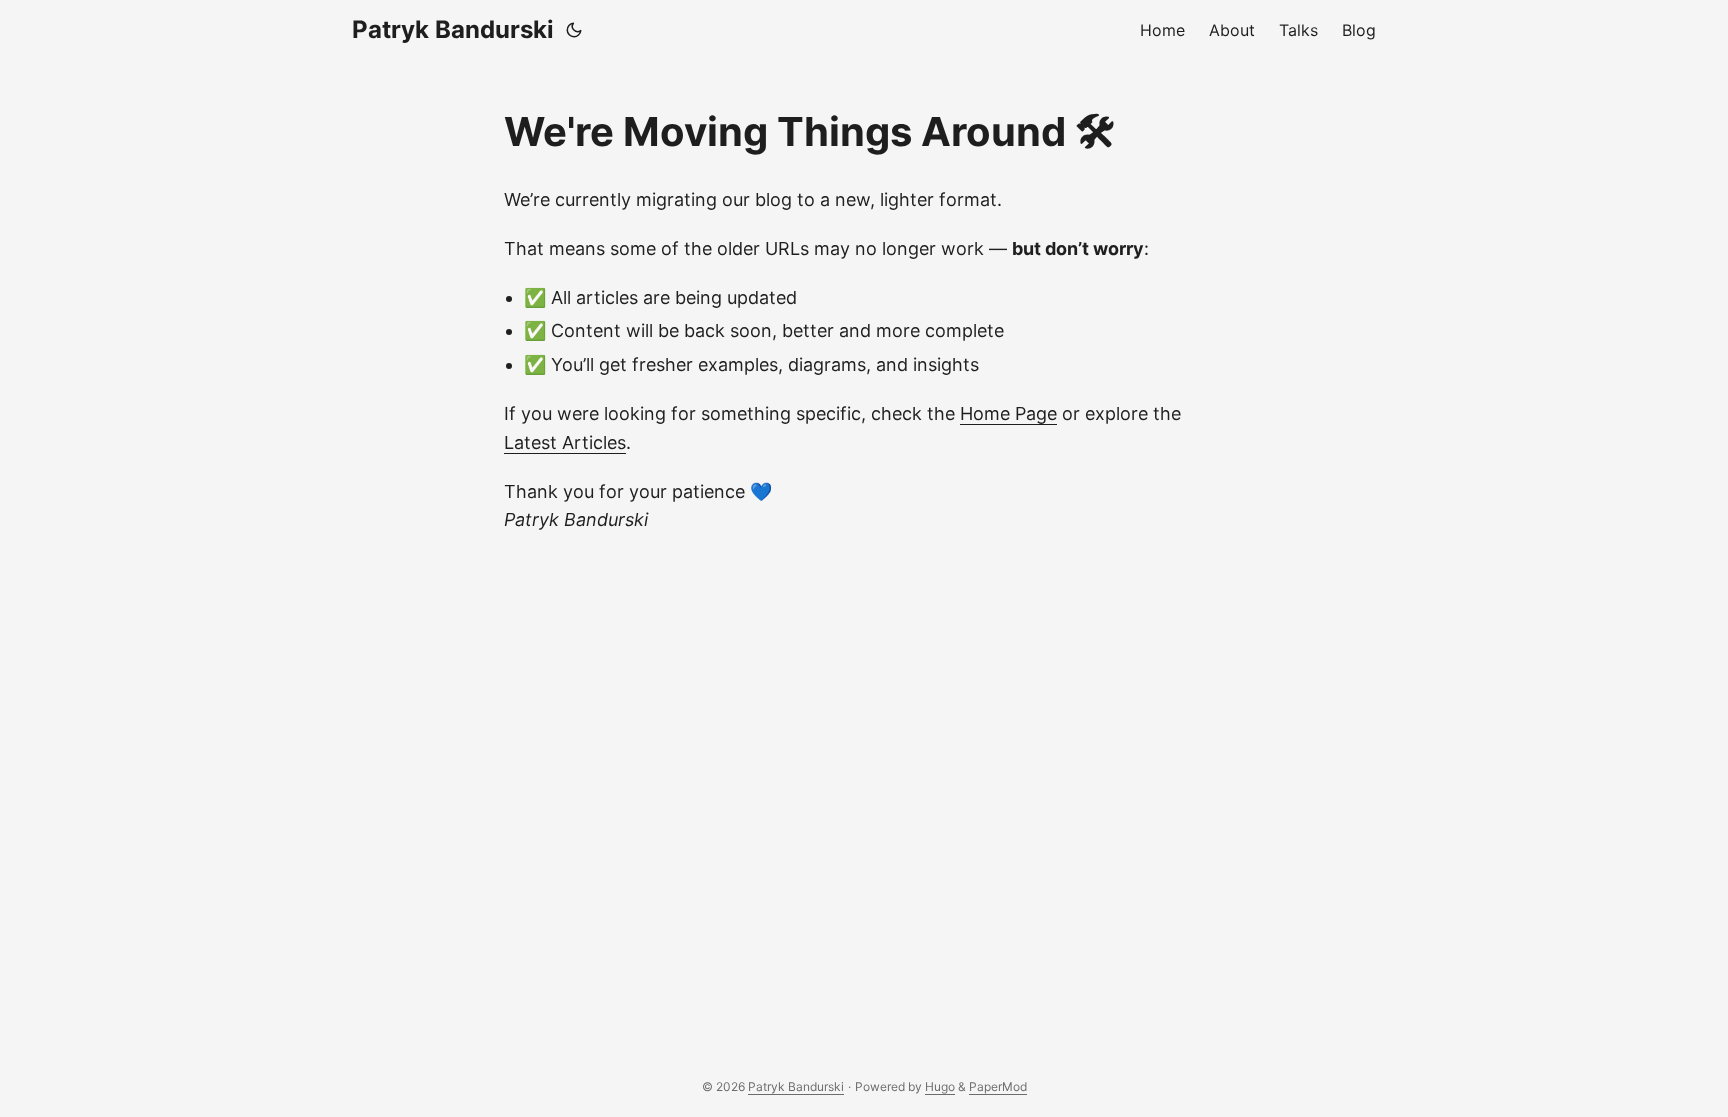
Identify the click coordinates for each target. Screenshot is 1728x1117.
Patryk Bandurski (453, 29)
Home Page (1008, 413)
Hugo (940, 1086)
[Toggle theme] (574, 30)
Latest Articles (565, 442)
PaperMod (998, 1086)
